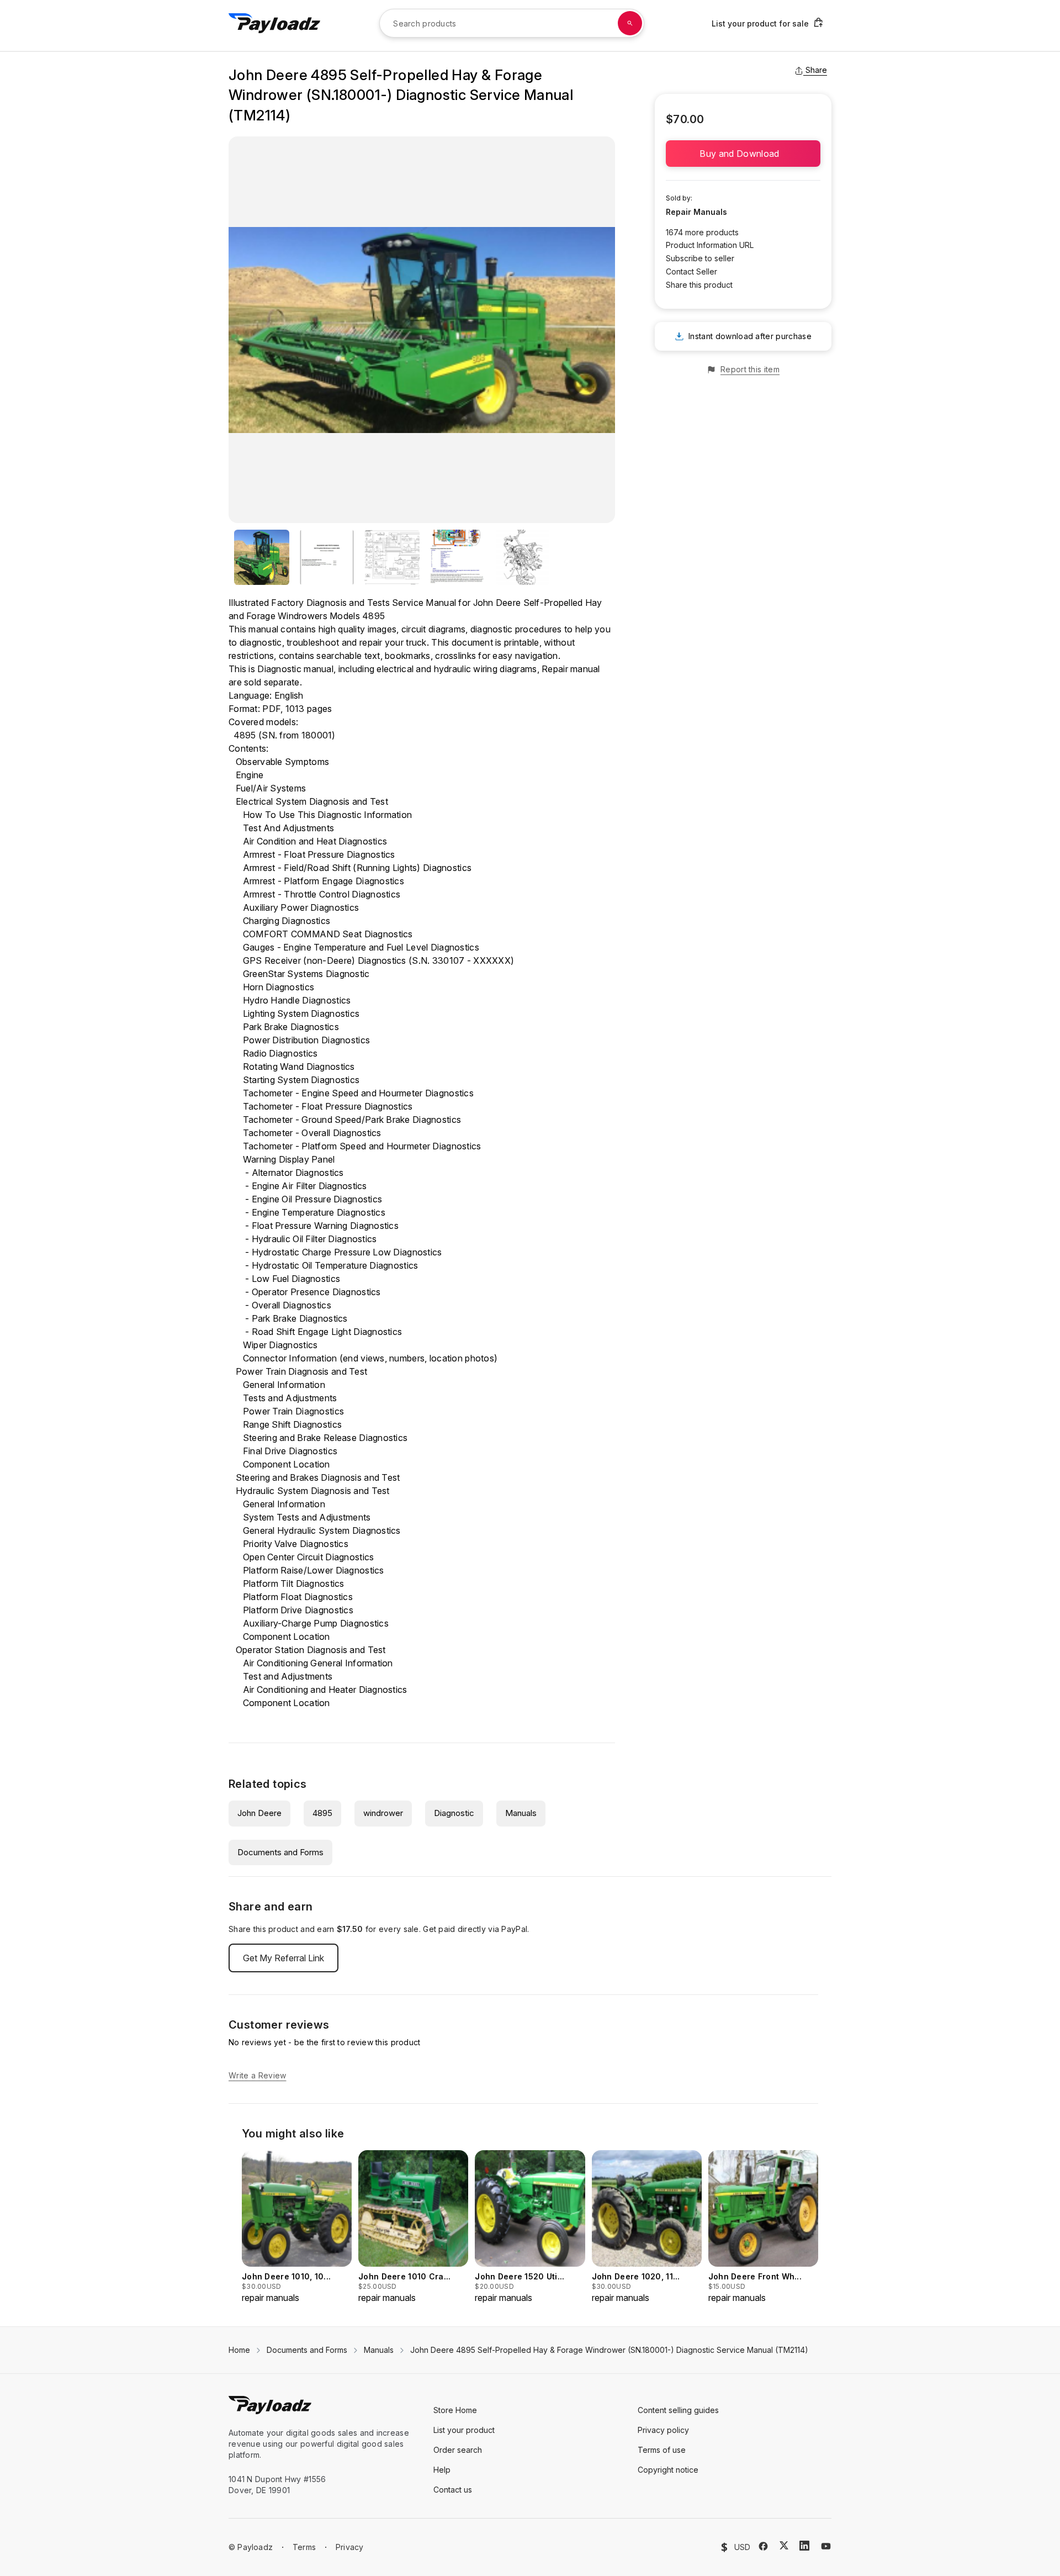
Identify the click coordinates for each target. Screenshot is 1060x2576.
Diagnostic (454, 1813)
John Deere (259, 1813)
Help (442, 2470)
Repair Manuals (696, 212)
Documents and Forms (280, 1852)
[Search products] (630, 23)
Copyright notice (668, 2470)
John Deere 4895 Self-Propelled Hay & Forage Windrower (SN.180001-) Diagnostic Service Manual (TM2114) (609, 2350)
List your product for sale (760, 23)
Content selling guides (678, 2410)
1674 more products (702, 232)
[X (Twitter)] (784, 2545)
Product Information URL (710, 245)
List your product (464, 2430)
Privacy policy (663, 2430)
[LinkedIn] (804, 2546)
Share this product (699, 285)
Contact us (453, 2490)
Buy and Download (743, 154)
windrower (383, 1813)
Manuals (521, 1813)
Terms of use (662, 2450)
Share (816, 70)
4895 (322, 1813)
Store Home (455, 2410)
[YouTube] (826, 2546)
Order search (458, 2450)
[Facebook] (763, 2546)
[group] (297, 2227)
